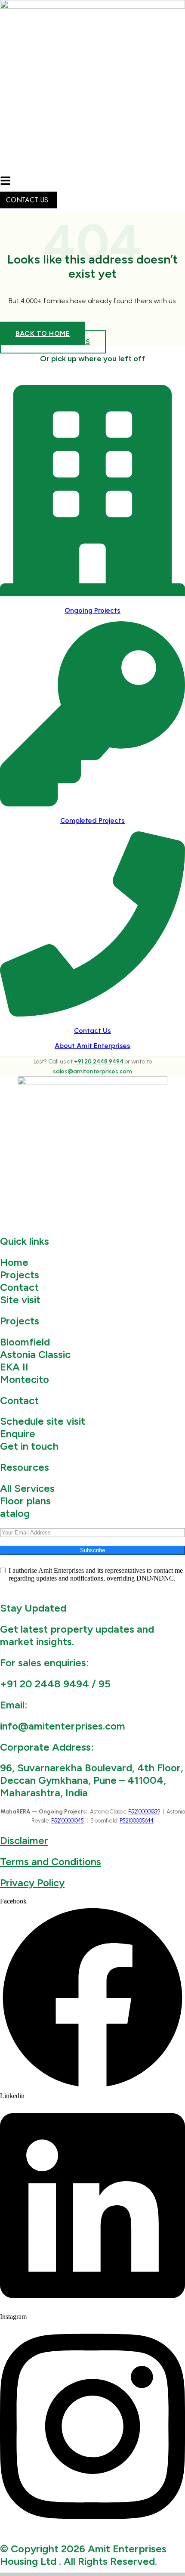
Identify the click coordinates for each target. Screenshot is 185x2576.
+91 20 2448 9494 (99, 1062)
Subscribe (92, 1550)
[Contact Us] (92, 1012)
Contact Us (92, 1031)
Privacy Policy (32, 1883)
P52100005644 (137, 1821)
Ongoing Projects (92, 610)
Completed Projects (92, 820)
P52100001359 (144, 1812)
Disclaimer (24, 1840)
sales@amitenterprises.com (92, 1071)
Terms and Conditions (51, 1861)
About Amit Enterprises (92, 1046)
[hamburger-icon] (5, 181)
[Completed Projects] (92, 802)
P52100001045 (68, 1821)
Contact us (27, 200)
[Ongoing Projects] (92, 592)
